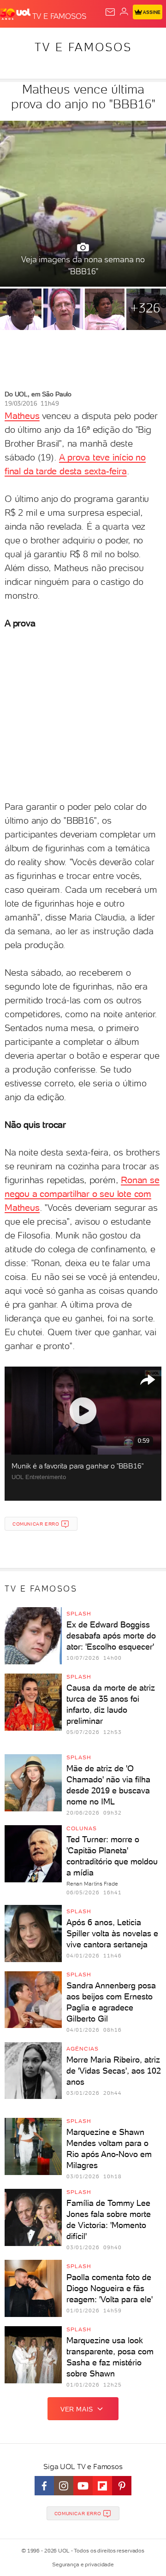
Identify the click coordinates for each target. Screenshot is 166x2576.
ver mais (77, 2409)
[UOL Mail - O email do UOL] (110, 12)
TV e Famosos (83, 47)
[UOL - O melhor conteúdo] (16, 14)
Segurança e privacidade (83, 2564)
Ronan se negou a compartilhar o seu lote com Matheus (82, 1194)
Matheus (22, 416)
